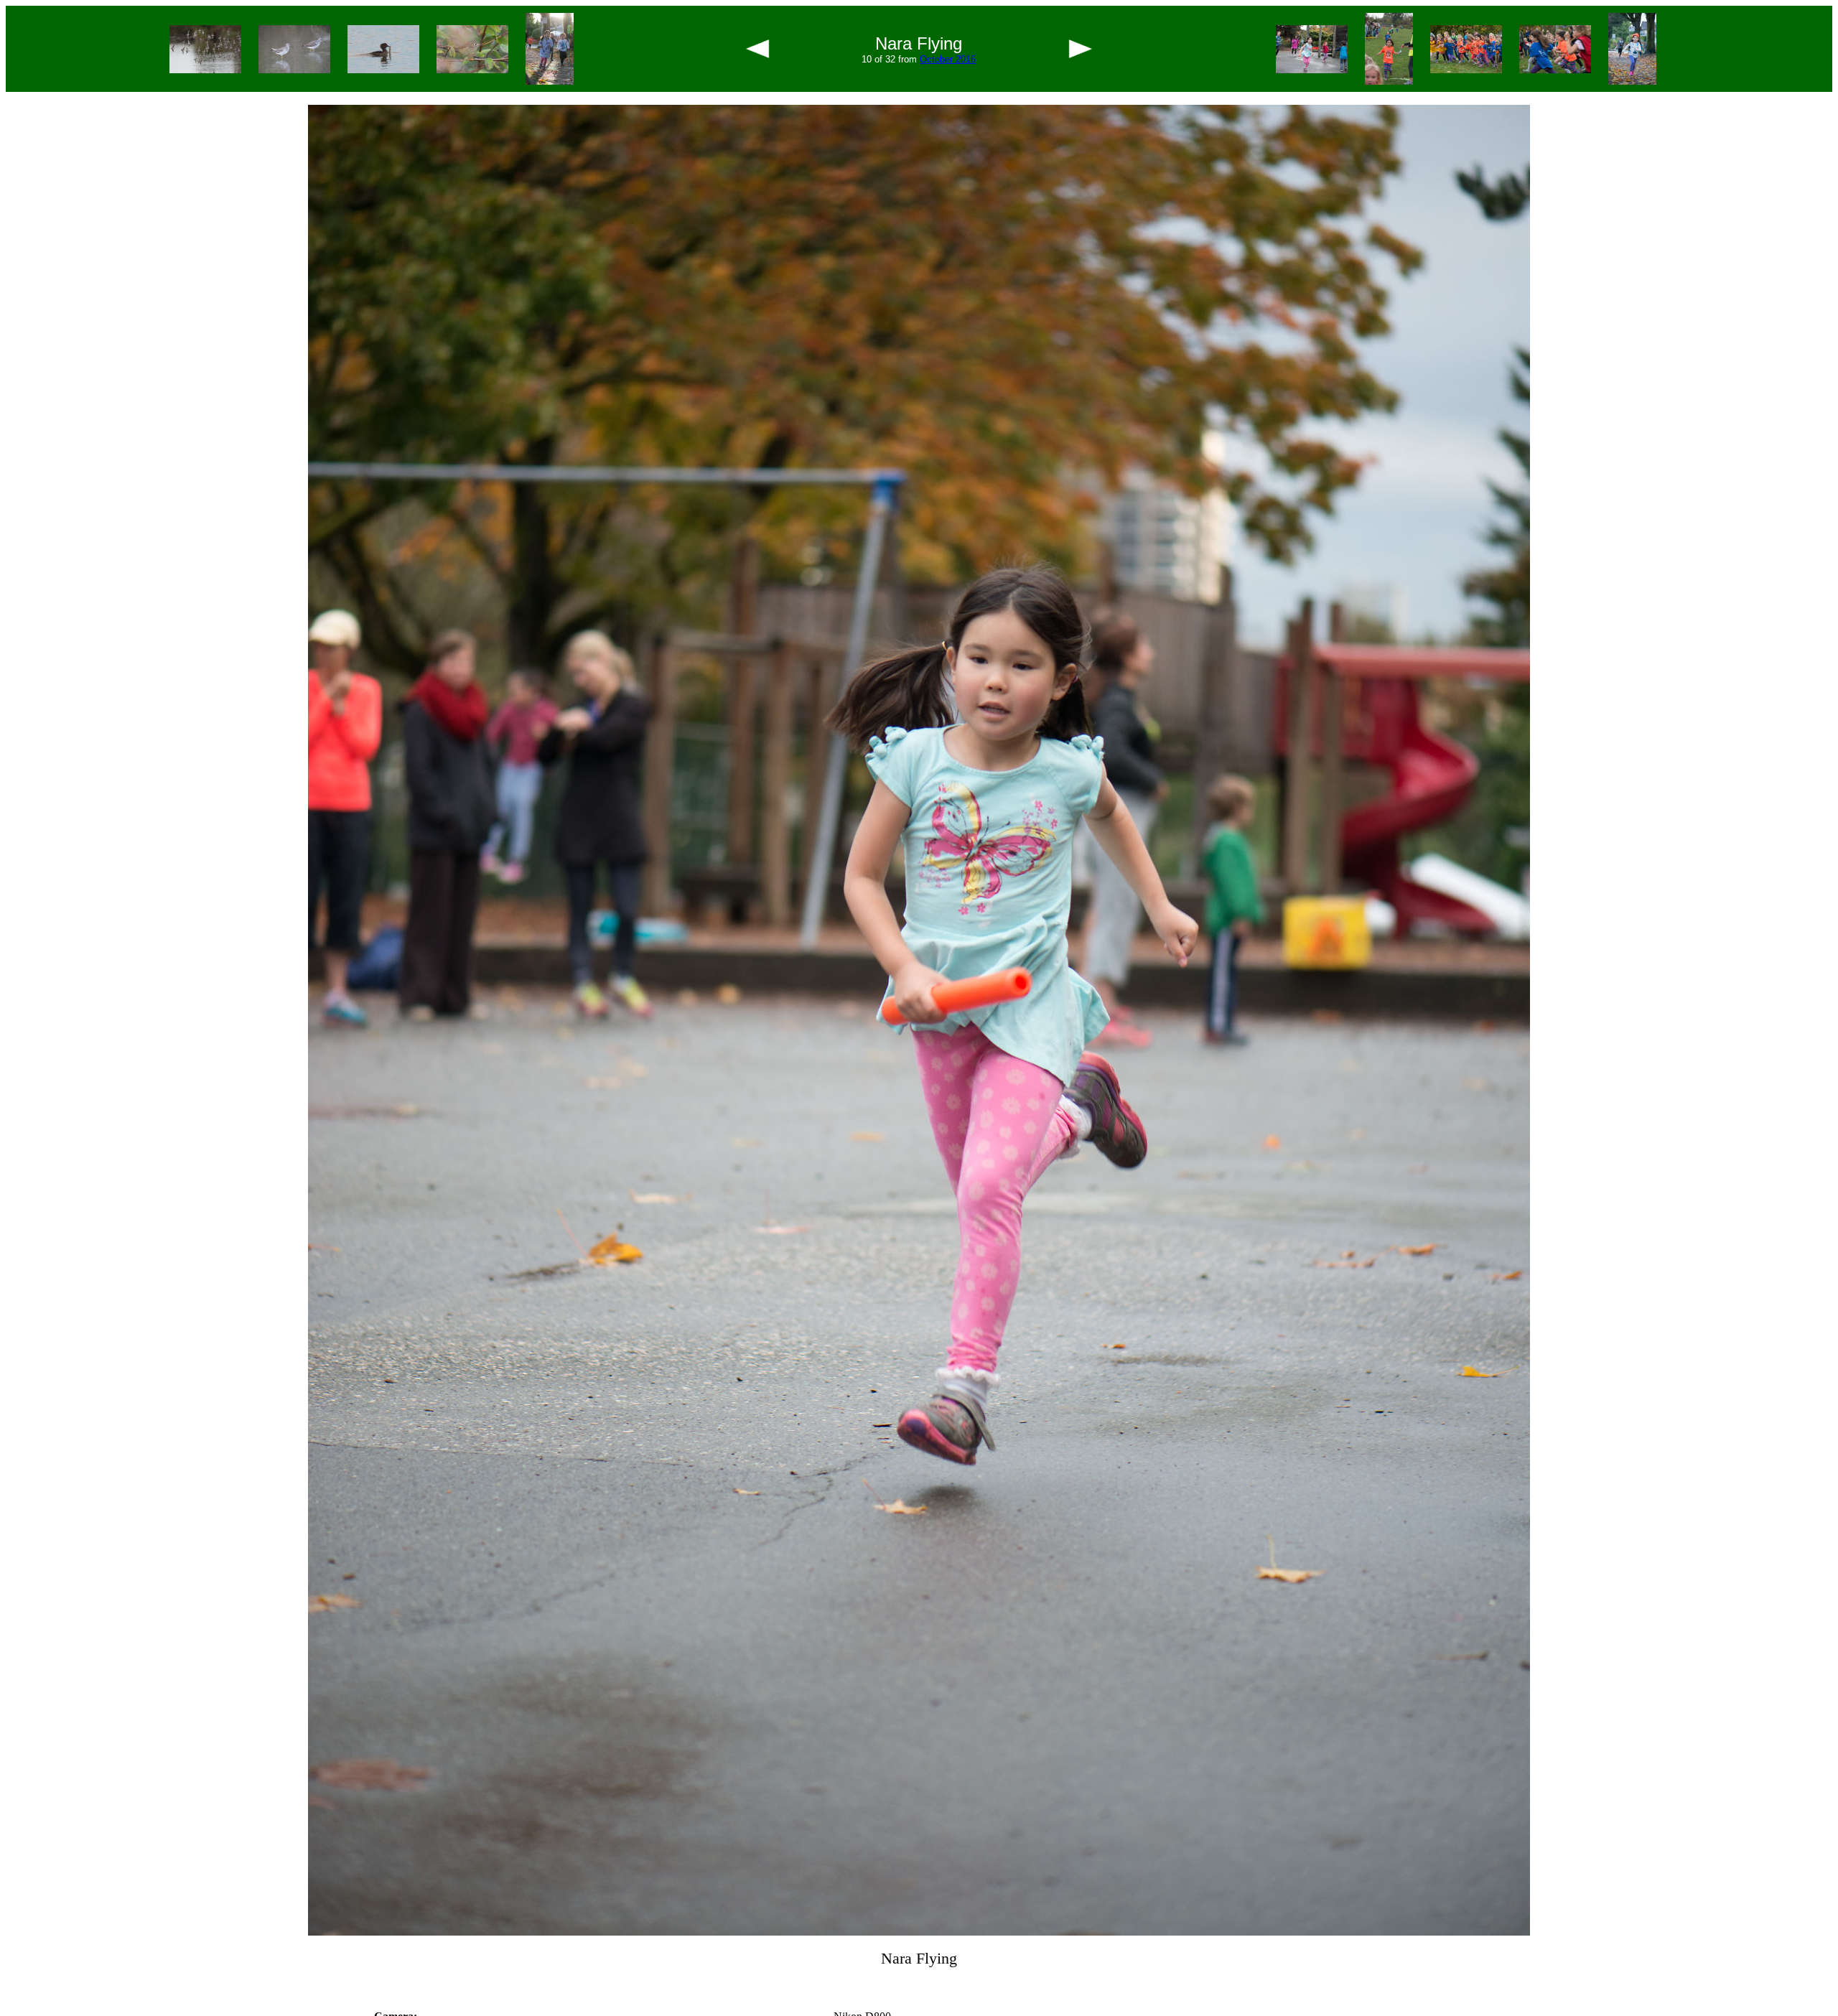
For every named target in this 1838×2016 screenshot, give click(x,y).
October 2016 (948, 59)
